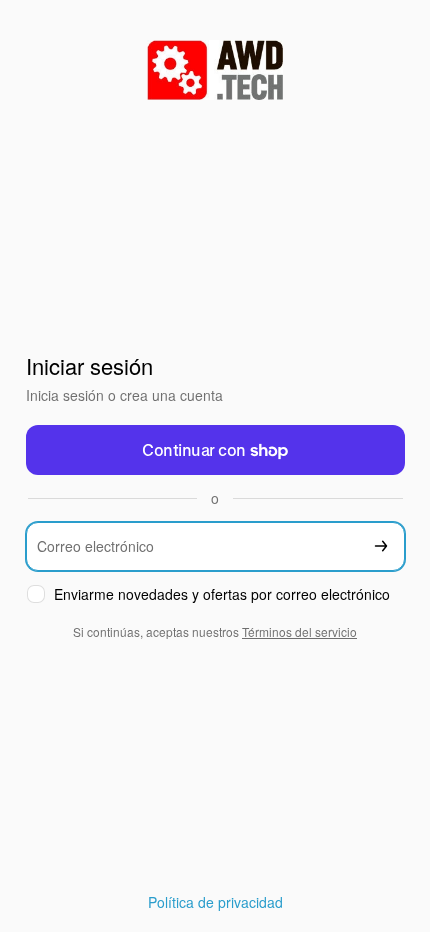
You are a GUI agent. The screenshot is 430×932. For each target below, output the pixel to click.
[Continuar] (381, 546)
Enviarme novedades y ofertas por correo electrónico (222, 594)
